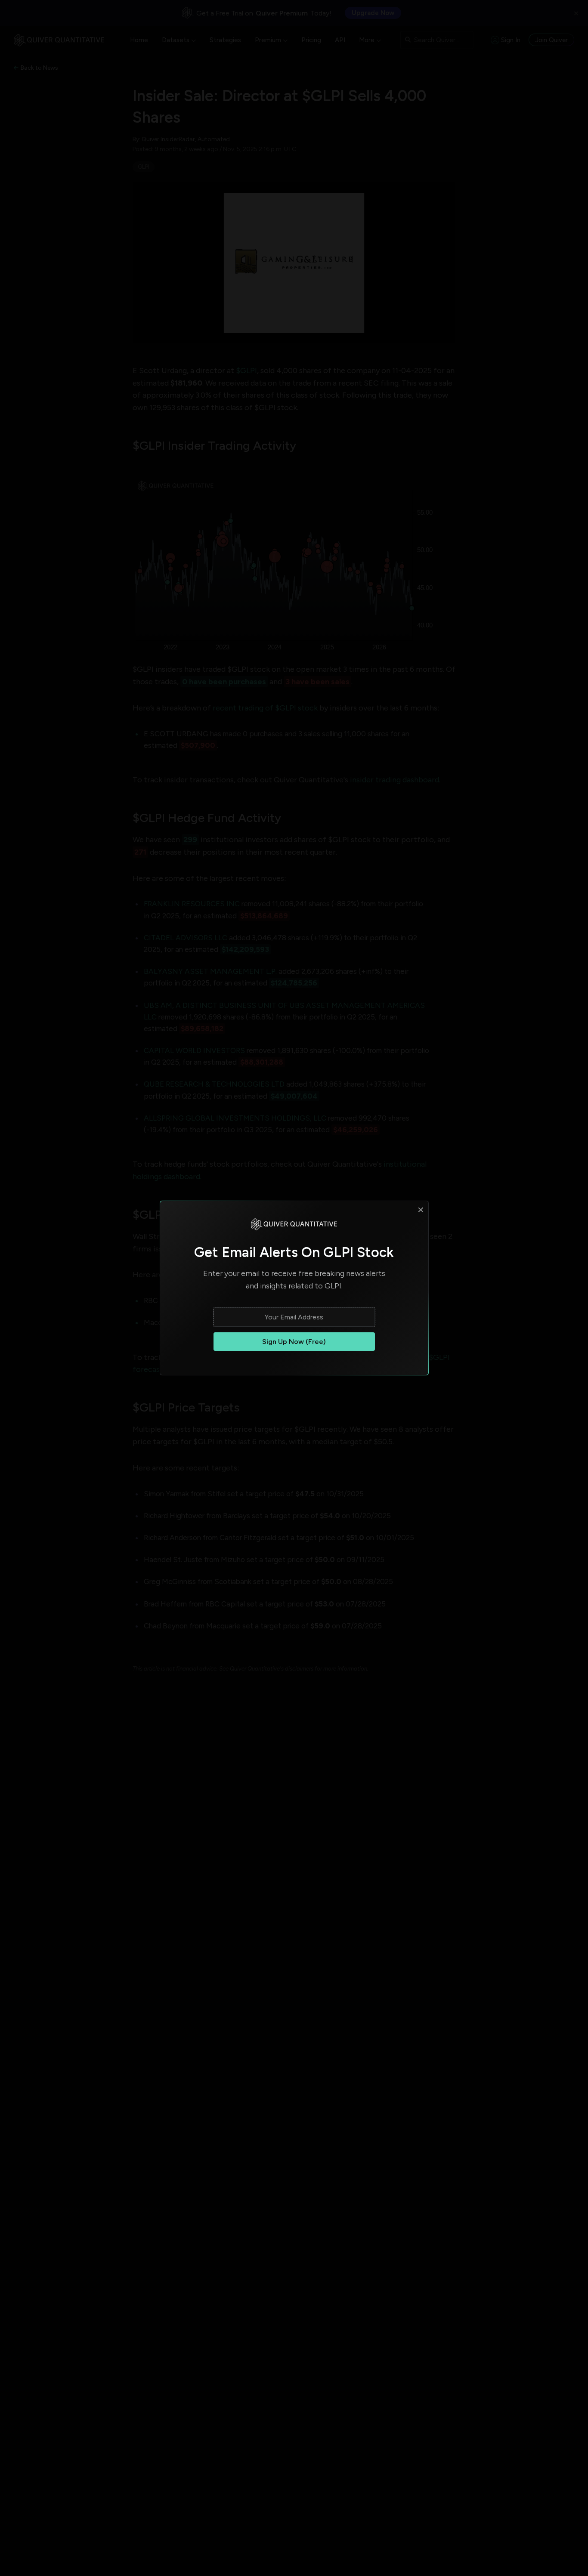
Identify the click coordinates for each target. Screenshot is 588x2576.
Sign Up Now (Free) (294, 1342)
